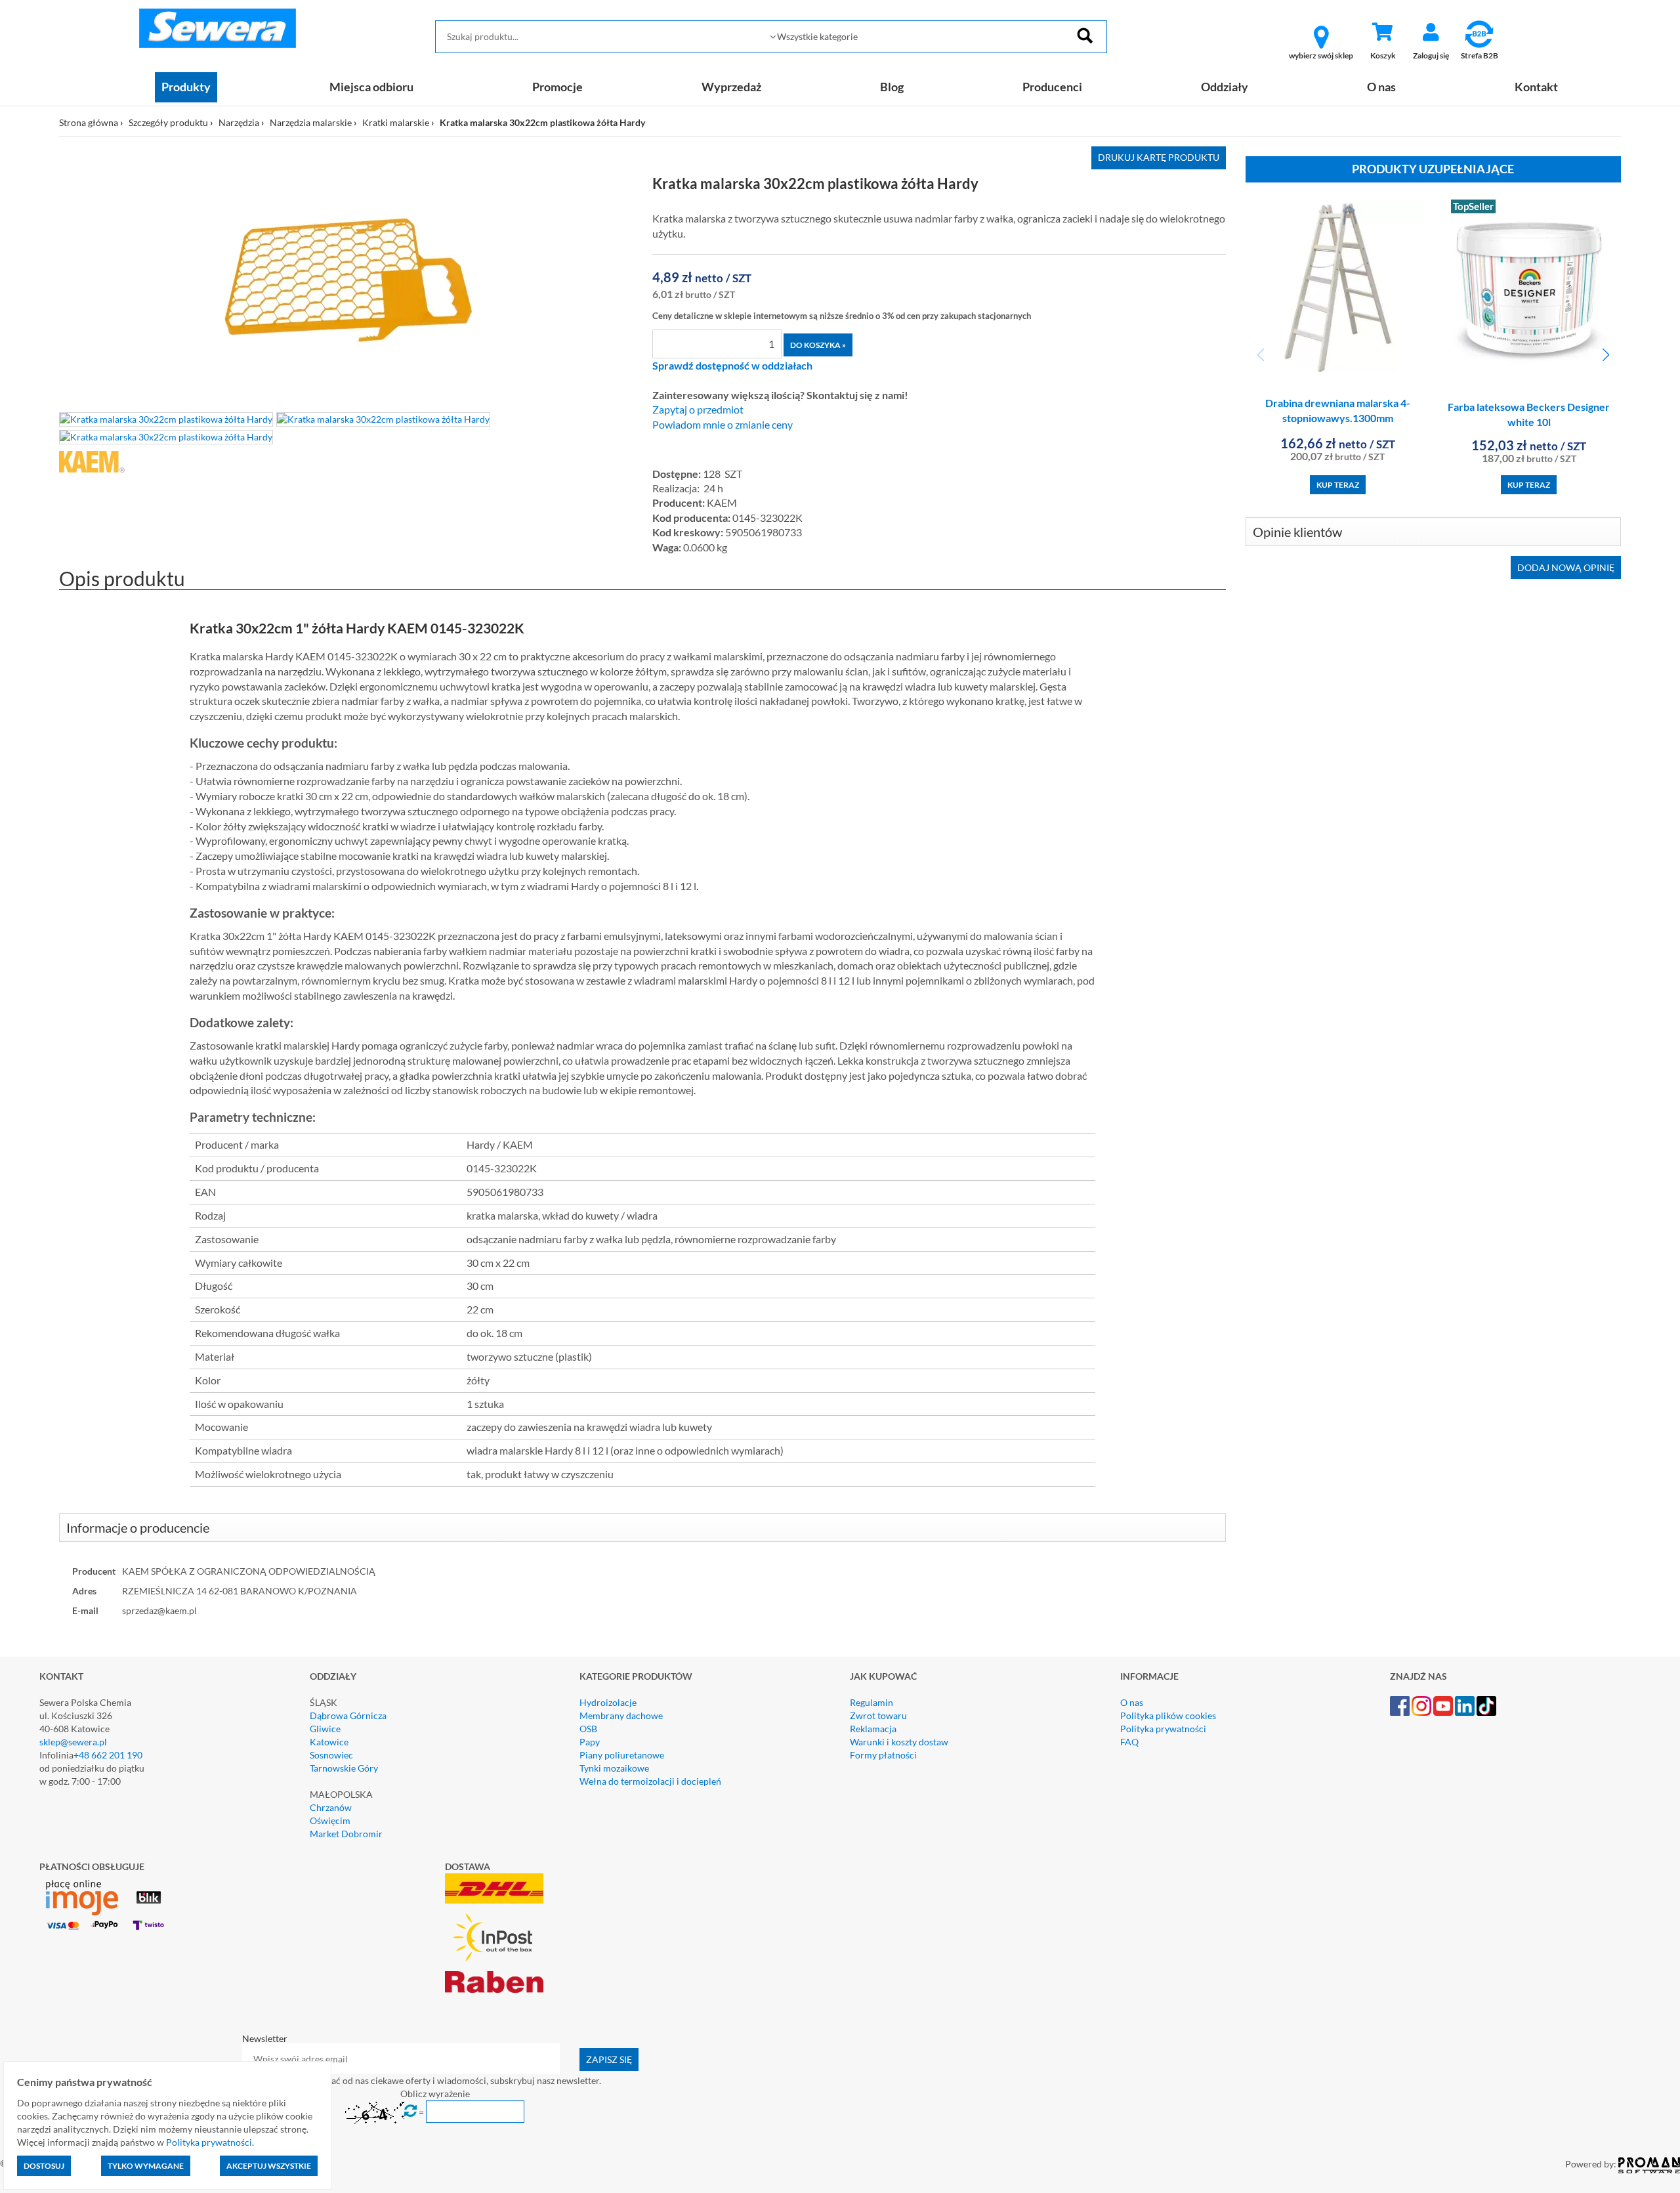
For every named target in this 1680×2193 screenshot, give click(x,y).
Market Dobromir (346, 1834)
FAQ (1129, 1742)
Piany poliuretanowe (622, 1755)
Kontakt (1536, 87)
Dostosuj (44, 2166)
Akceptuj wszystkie (269, 2166)
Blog (892, 87)
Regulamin (871, 1702)
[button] (1606, 355)
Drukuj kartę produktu (1159, 157)
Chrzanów (331, 1807)
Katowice (329, 1742)
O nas (1381, 87)
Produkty (186, 87)
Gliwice (325, 1729)
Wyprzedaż (731, 87)
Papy (590, 1742)
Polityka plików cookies (1168, 1715)
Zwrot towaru (878, 1715)
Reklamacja (873, 1729)
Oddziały (1225, 87)
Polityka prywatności (1163, 1729)
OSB (588, 1729)
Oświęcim (330, 1820)
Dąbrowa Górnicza (348, 1715)
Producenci (1052, 87)
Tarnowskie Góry (344, 1768)
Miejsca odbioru (371, 87)
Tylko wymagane (146, 2166)
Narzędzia (239, 122)
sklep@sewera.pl (73, 1742)
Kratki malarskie (396, 122)
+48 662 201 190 (108, 1755)
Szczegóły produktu (168, 122)
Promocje (557, 87)
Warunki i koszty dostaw (899, 1742)
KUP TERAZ (1338, 485)
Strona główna (89, 122)
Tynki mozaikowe (614, 1768)
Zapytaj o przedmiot (698, 410)
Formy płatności (883, 1755)
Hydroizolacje (608, 1702)
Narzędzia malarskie (311, 122)
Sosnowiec (331, 1755)
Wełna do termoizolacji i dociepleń (650, 1781)
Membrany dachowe (621, 1715)
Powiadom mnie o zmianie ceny (723, 425)
